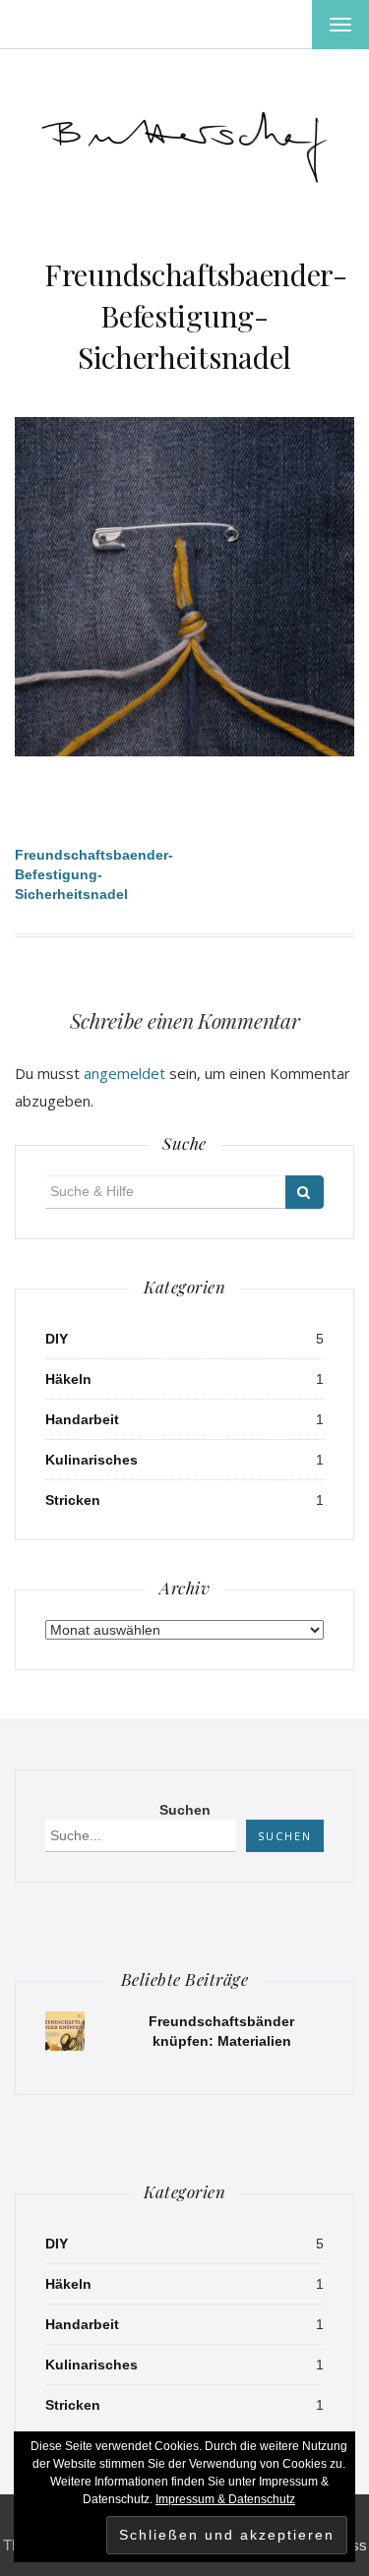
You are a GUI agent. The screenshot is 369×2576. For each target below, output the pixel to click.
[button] (184, 142)
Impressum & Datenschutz (225, 2499)
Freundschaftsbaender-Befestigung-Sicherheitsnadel (196, 316)
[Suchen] (305, 1192)
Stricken (73, 1500)
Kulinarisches (92, 1460)
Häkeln (68, 1379)
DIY (57, 1339)
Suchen (185, 1810)
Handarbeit (82, 1419)
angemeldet (124, 1073)
